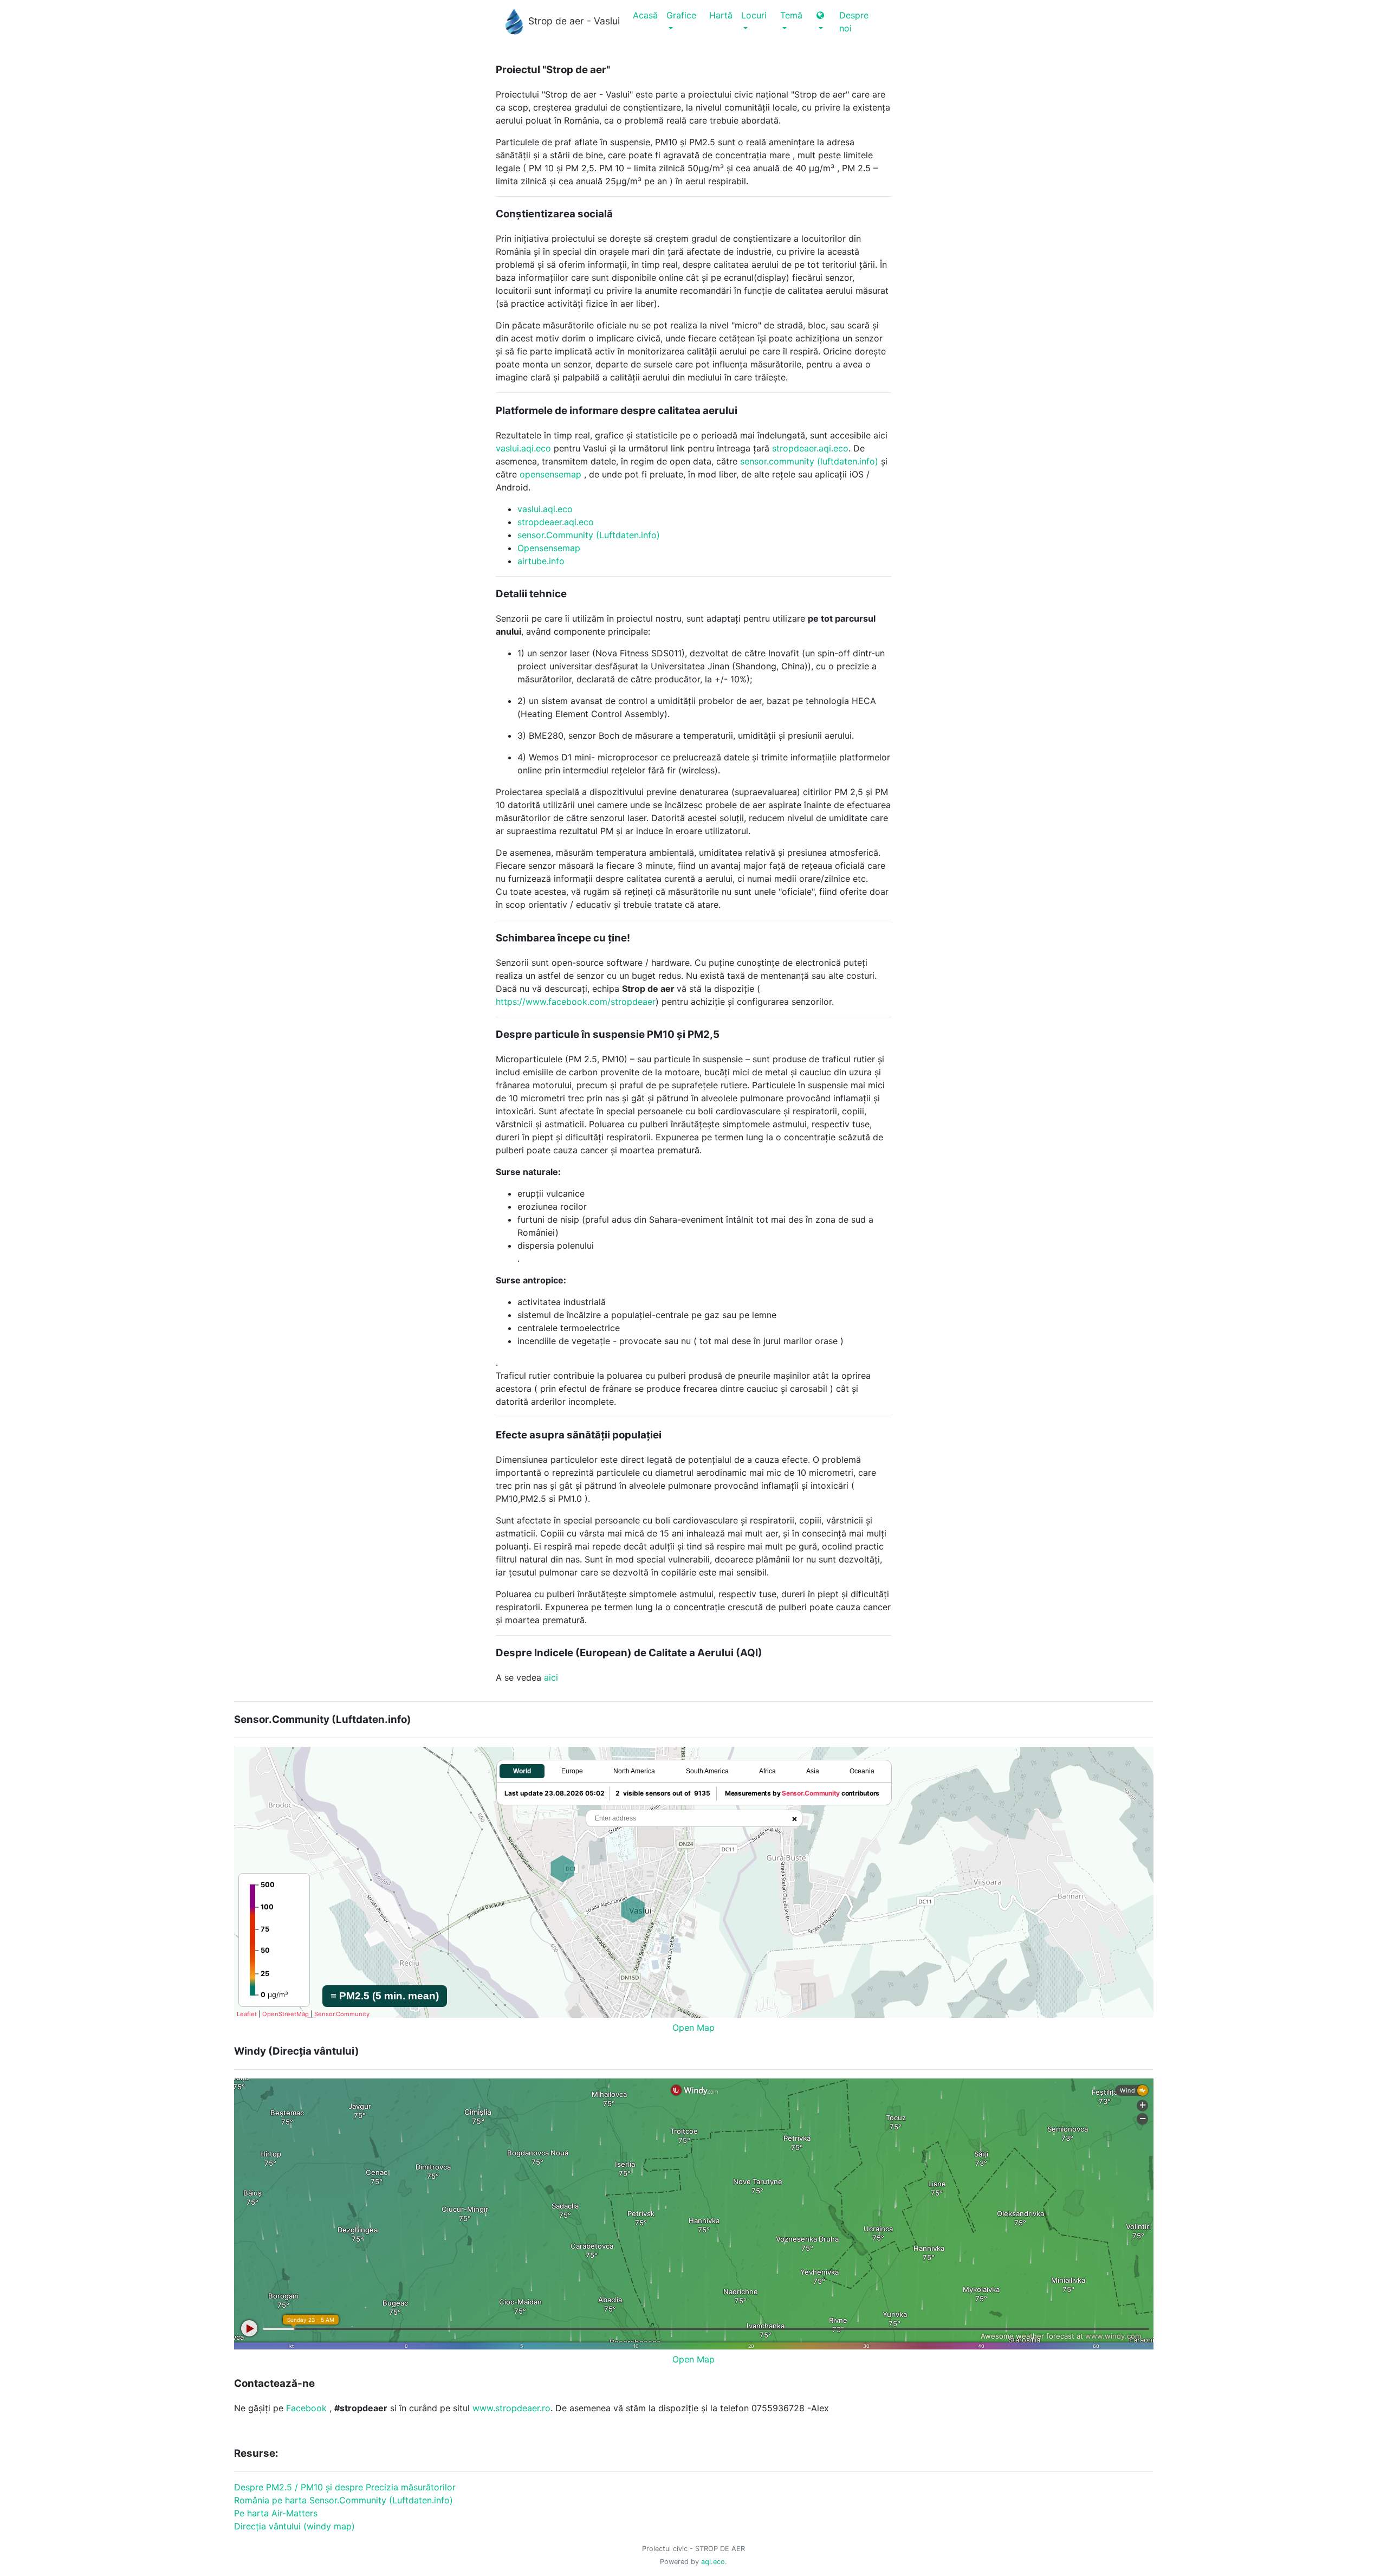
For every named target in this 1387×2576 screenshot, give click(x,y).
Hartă (721, 15)
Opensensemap (549, 548)
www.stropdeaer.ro (511, 2408)
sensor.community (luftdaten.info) (809, 461)
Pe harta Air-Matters (276, 2513)
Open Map (693, 2028)
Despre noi (854, 22)
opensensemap (550, 474)
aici (551, 1677)
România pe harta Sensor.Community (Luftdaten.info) (343, 2500)
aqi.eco (713, 2562)
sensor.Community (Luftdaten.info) (589, 535)
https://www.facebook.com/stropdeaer (576, 1002)
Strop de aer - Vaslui (574, 21)
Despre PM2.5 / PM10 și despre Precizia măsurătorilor (345, 2487)
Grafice (681, 15)
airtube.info (541, 561)
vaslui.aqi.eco (523, 448)
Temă (791, 15)
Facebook (306, 2408)
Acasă (645, 15)
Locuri (754, 15)
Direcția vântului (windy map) (294, 2526)
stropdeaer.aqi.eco (810, 448)
